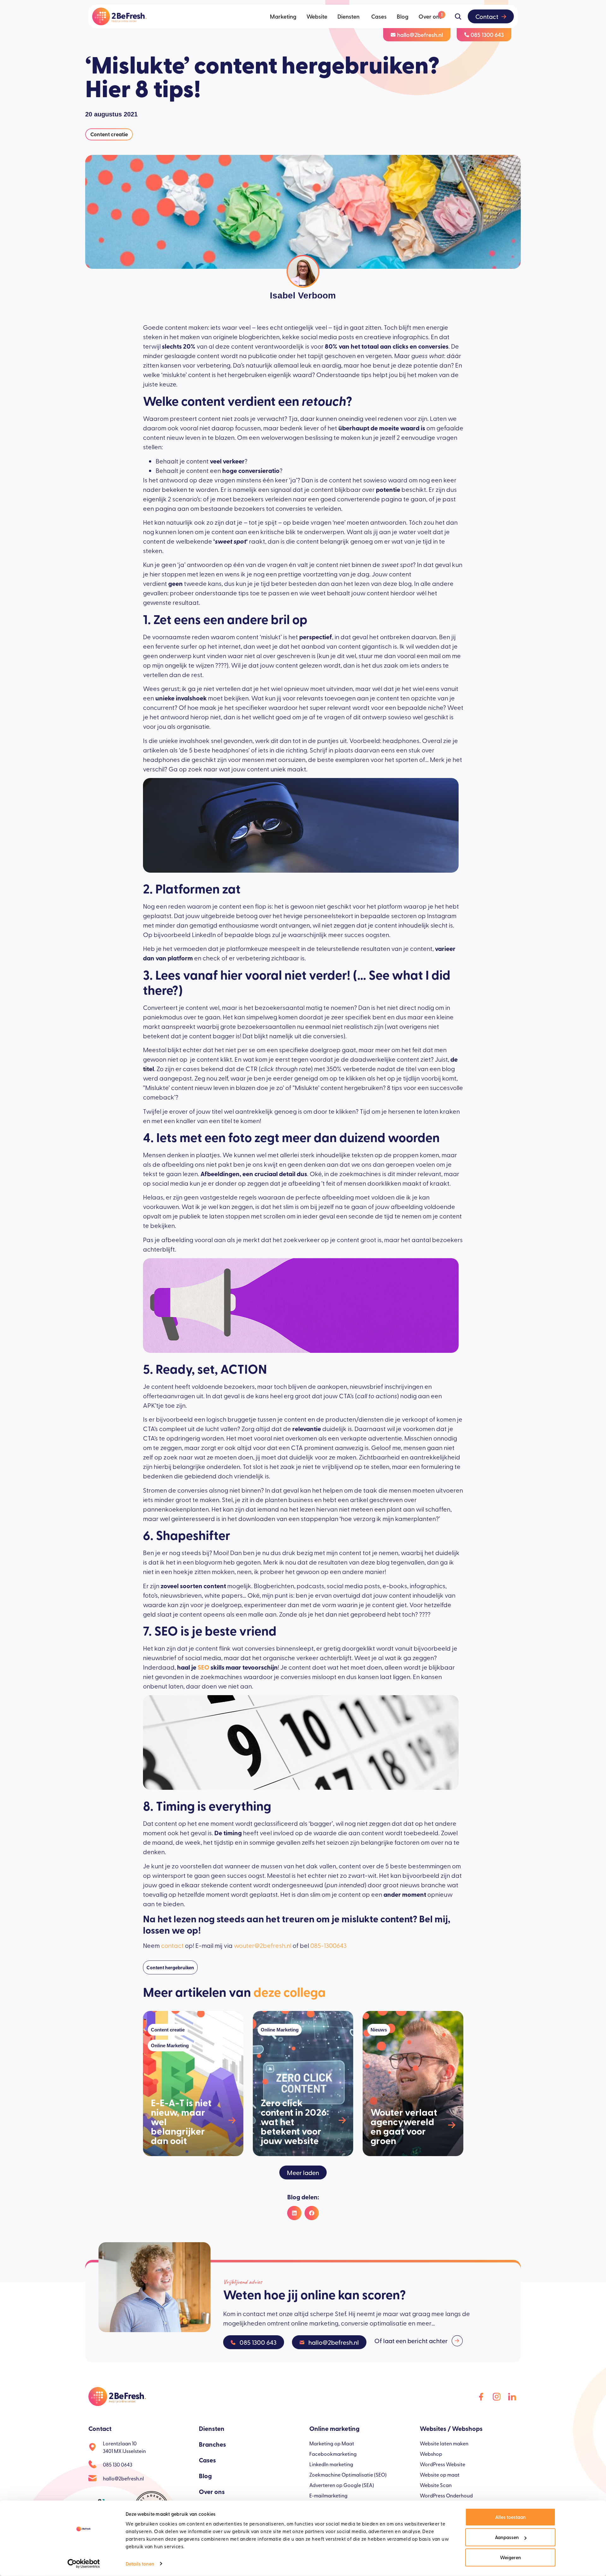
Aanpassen (507, 2537)
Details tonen (140, 2564)
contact (172, 1945)
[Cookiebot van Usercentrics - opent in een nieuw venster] (84, 2564)
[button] (303, 2172)
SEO (203, 1667)
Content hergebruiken (170, 1967)
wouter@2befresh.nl (263, 1945)
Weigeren (511, 2557)
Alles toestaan (511, 2517)
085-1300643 (328, 1945)
